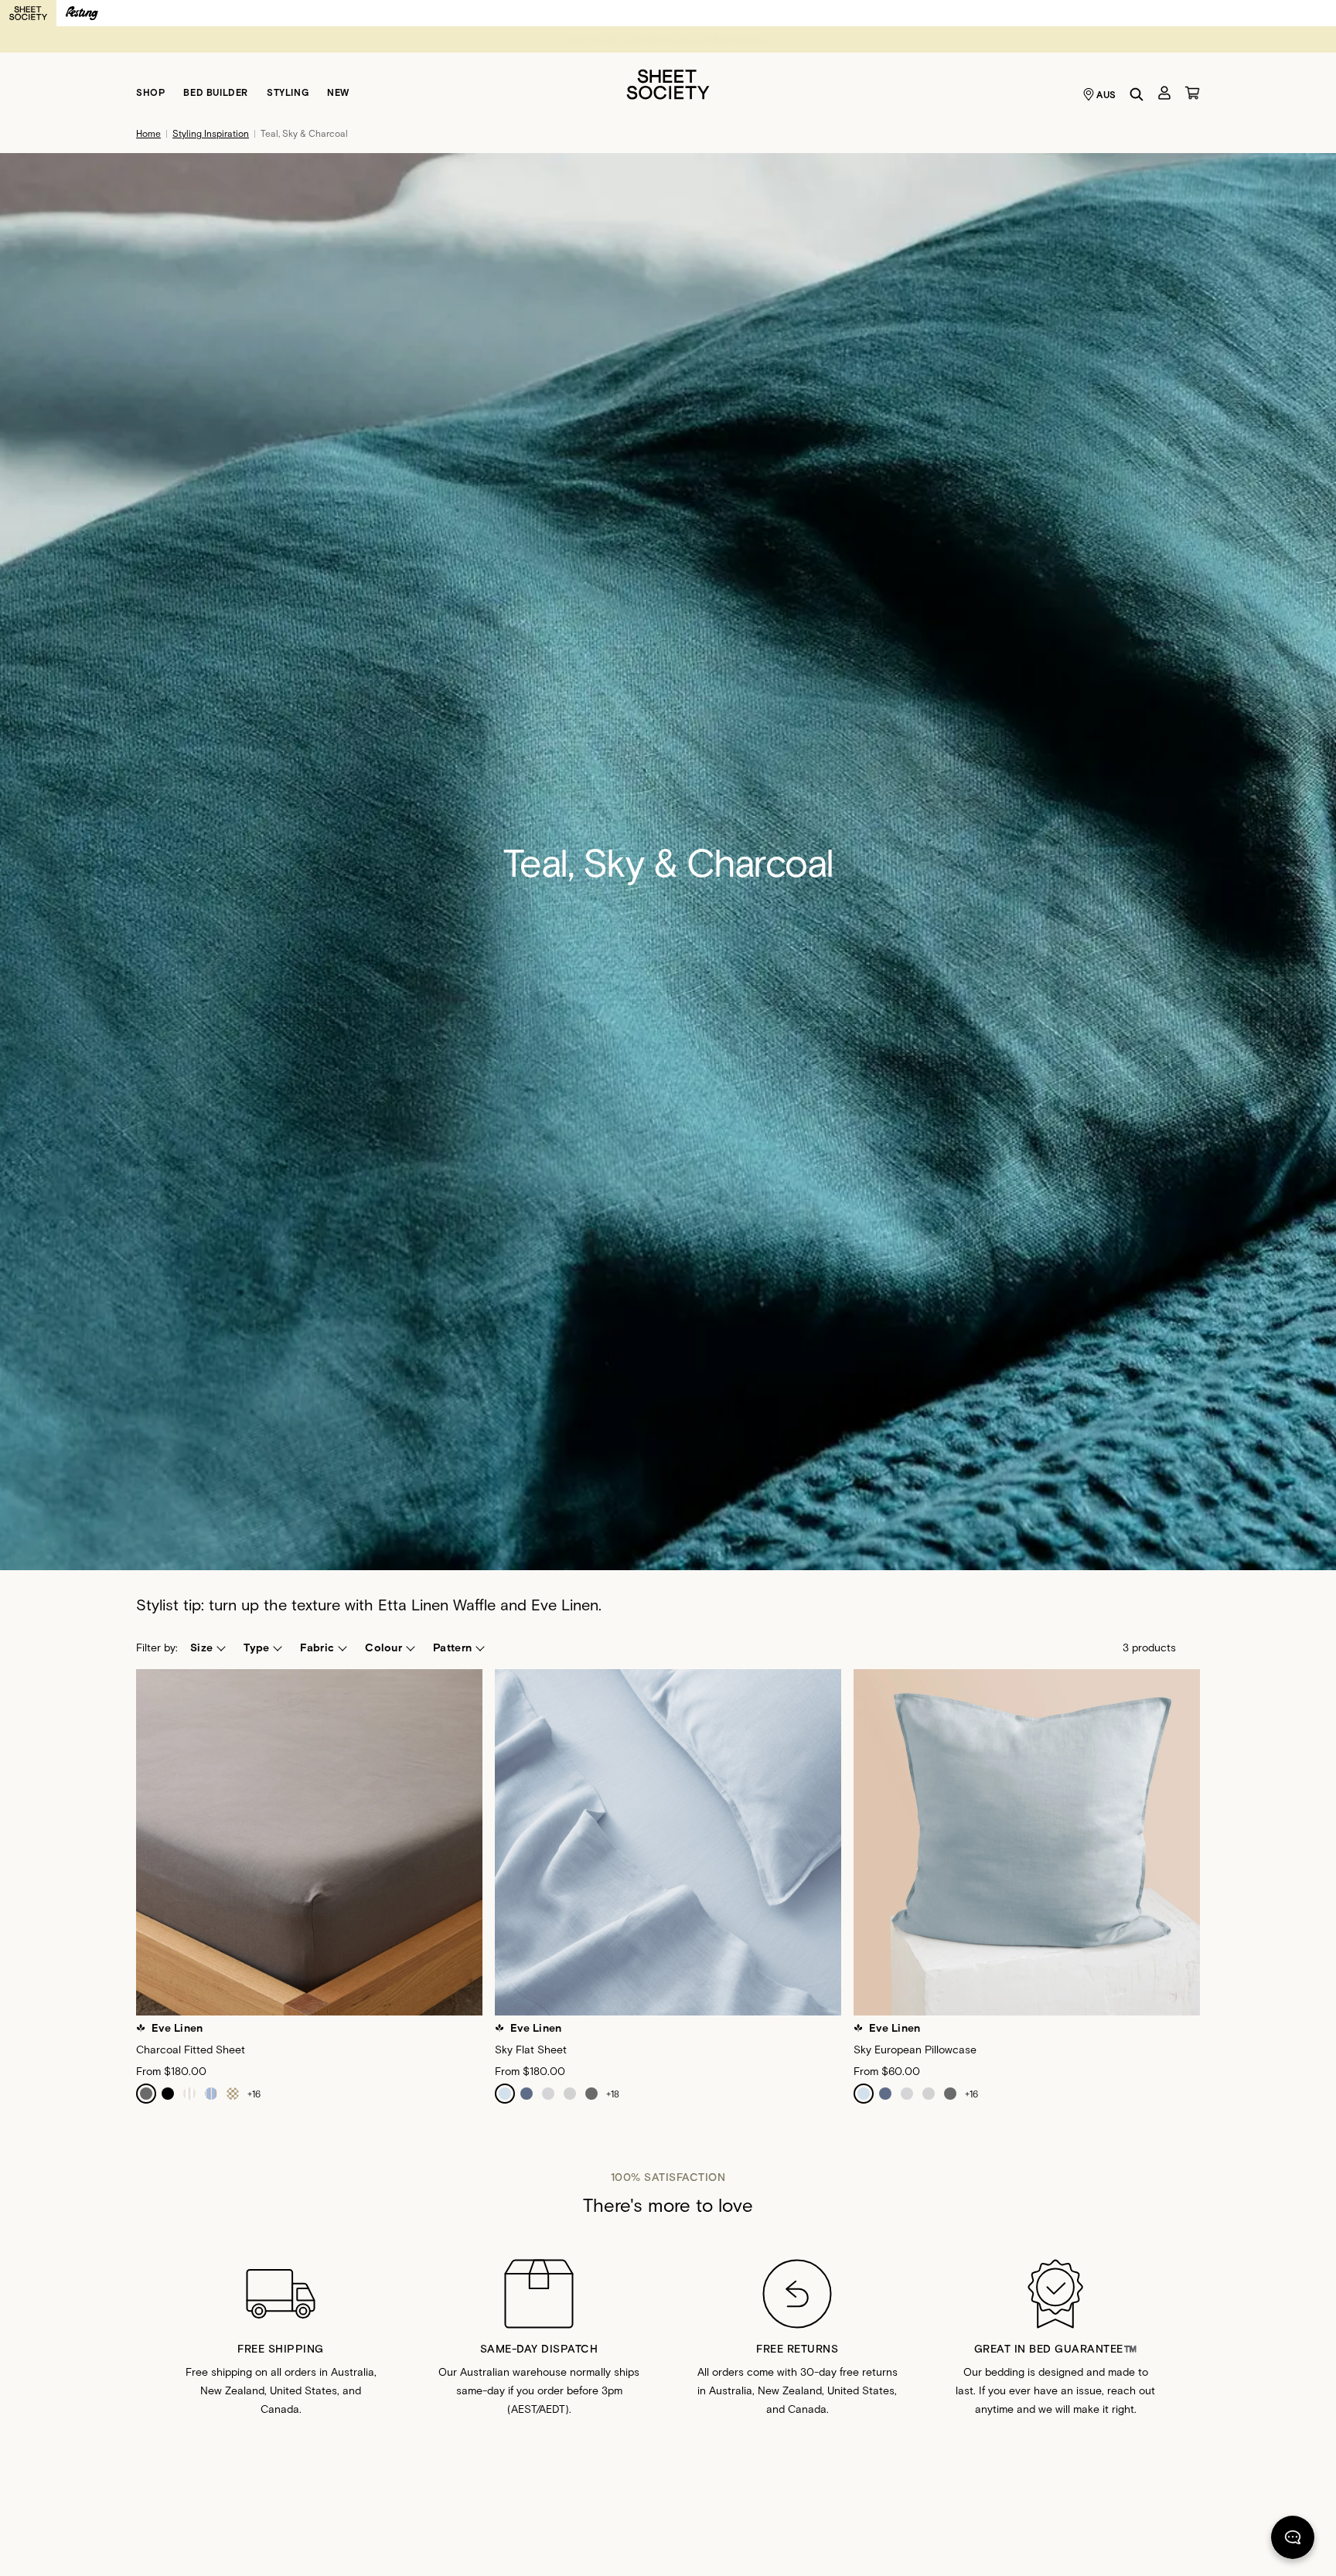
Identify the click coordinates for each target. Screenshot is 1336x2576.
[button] (207, 1647)
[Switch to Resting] (82, 13)
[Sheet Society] (668, 83)
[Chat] (1293, 2540)
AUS (1106, 94)
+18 (613, 2094)
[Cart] (1192, 93)
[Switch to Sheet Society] (28, 13)
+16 (254, 2094)
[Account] (1164, 93)
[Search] (1137, 94)
